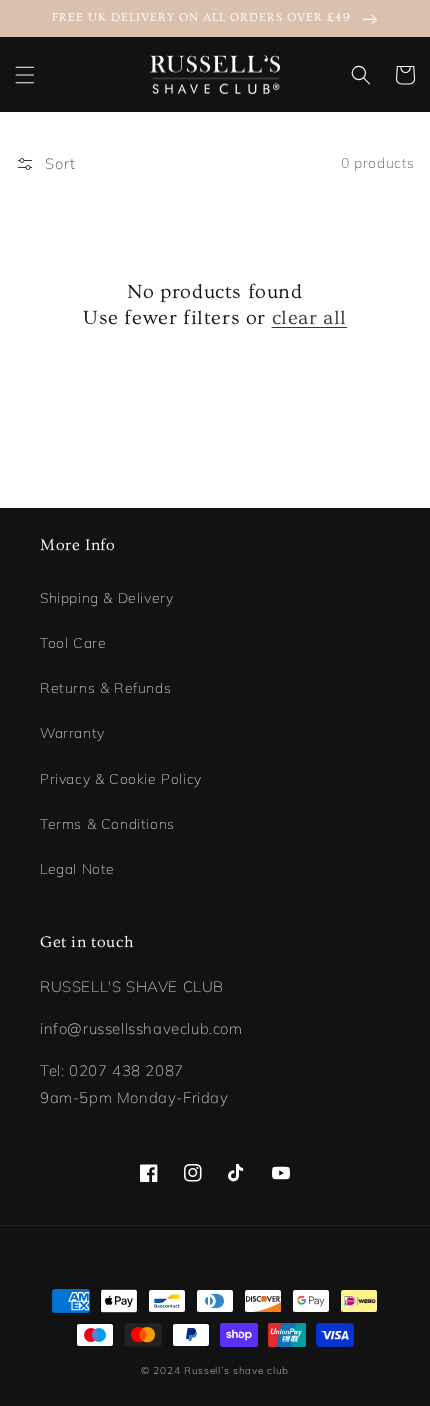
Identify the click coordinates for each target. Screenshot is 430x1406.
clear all (309, 318)
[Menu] (25, 75)
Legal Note (77, 869)
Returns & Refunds (105, 688)
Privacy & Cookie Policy (121, 779)
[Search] (361, 75)
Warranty (72, 733)
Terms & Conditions (107, 824)
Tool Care (73, 643)
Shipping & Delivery (106, 598)
